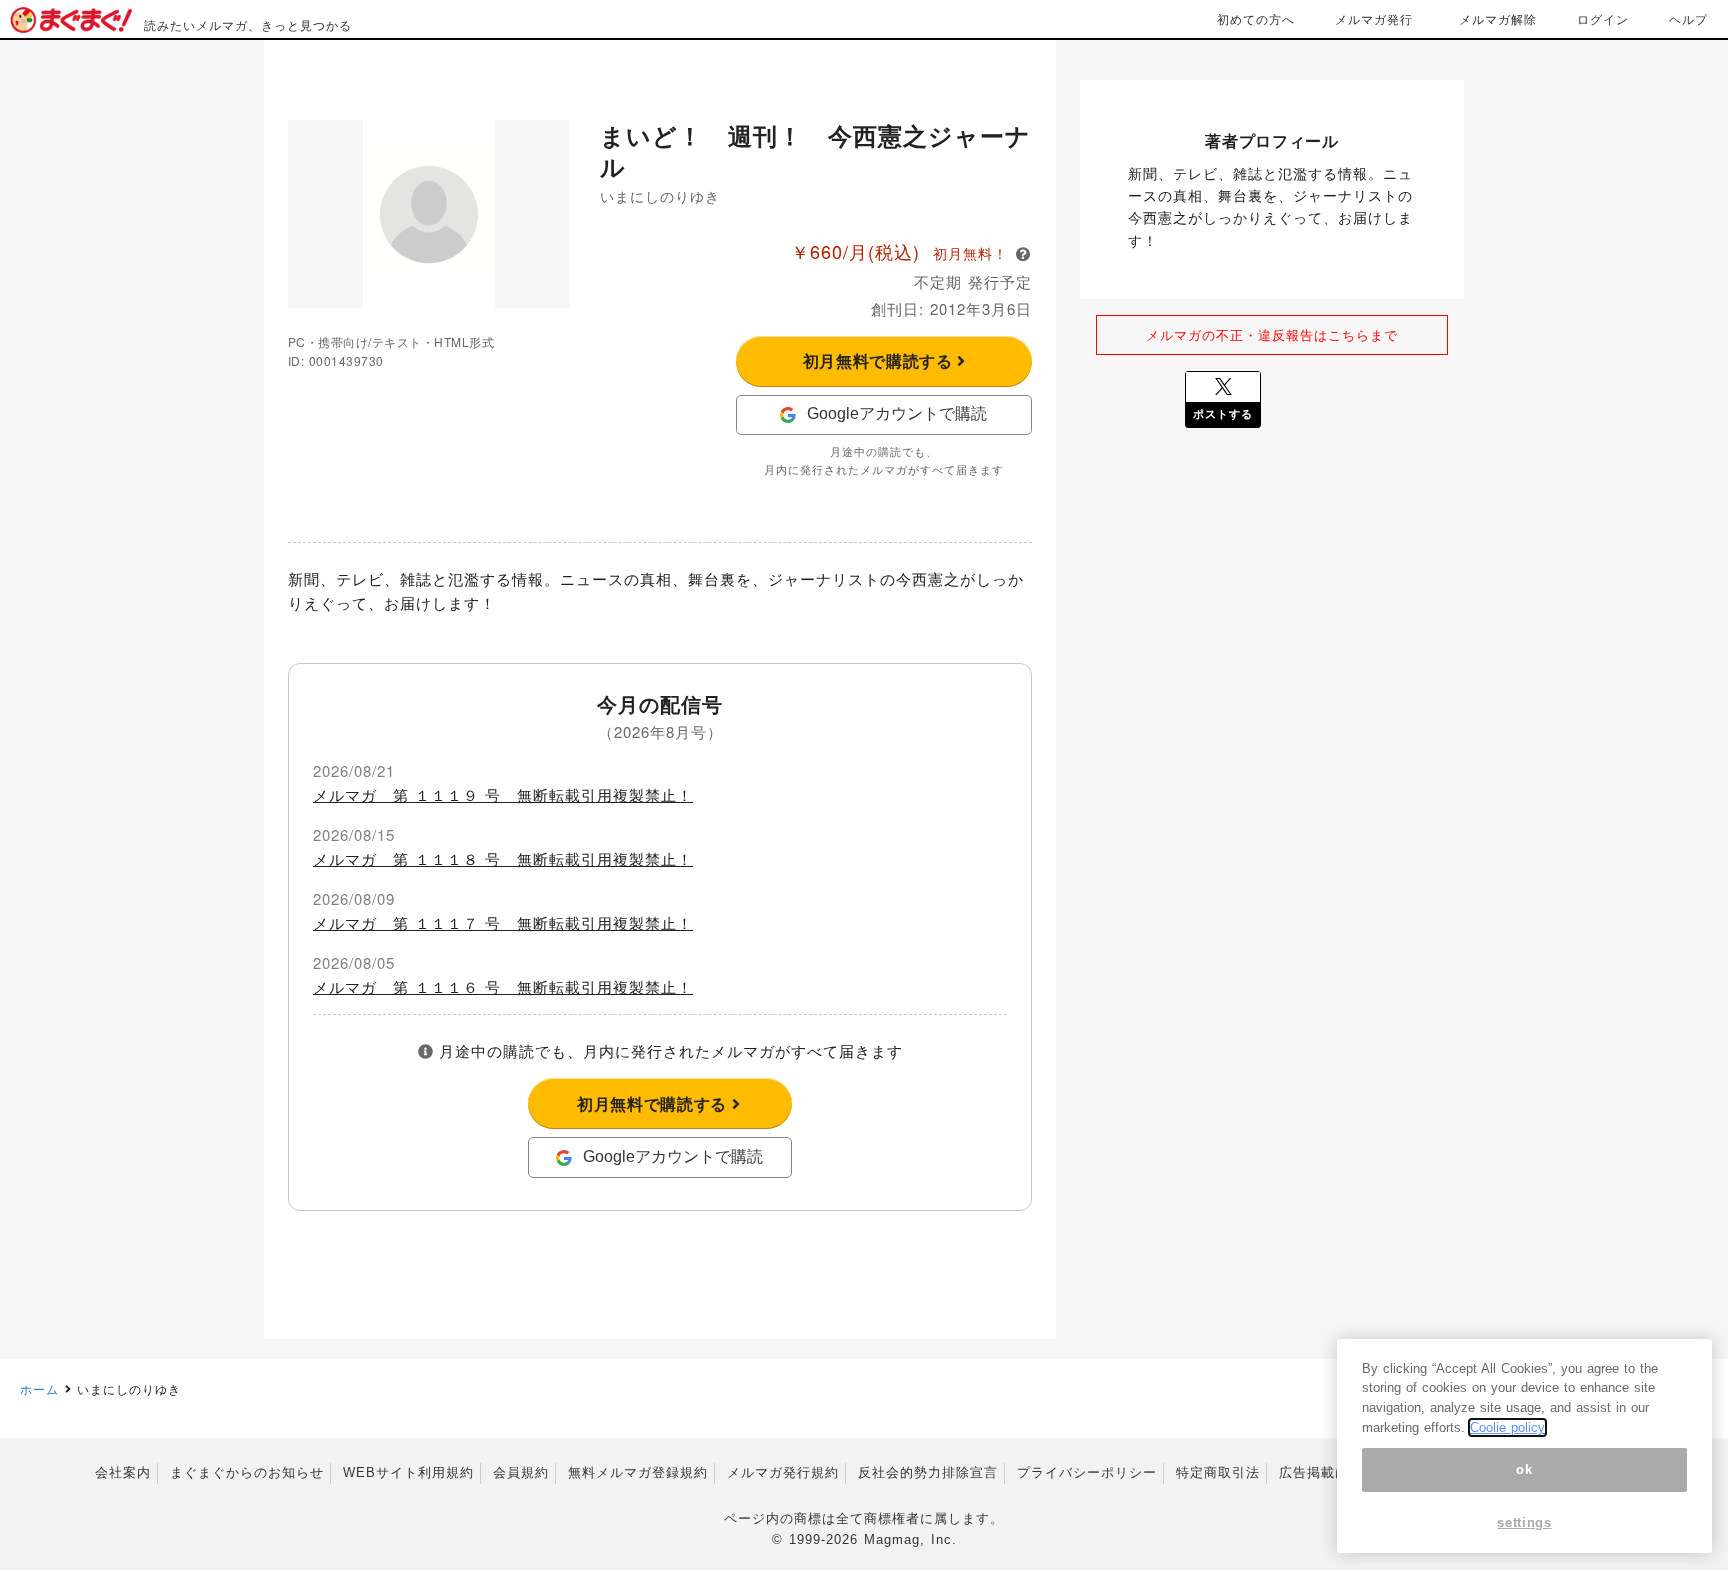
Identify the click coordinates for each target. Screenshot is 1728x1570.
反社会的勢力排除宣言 (928, 1472)
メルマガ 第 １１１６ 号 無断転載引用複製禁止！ (503, 986)
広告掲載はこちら (1335, 1472)
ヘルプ (1688, 18)
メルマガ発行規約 (783, 1472)
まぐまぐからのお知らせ (247, 1472)
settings (1524, 1522)
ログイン (1603, 18)
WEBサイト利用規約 (408, 1472)
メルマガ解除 (1498, 18)
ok (1524, 1469)
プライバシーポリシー (1087, 1472)
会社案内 (123, 1472)
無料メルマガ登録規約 (638, 1472)
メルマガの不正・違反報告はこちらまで (1272, 334)
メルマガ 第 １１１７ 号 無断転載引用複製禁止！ (503, 922)
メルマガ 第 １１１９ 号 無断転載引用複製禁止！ (503, 794)
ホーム (39, 1388)
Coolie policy (1507, 1427)
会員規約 (521, 1472)
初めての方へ (1256, 18)
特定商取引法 (1218, 1472)
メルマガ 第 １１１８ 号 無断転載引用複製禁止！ (503, 858)
